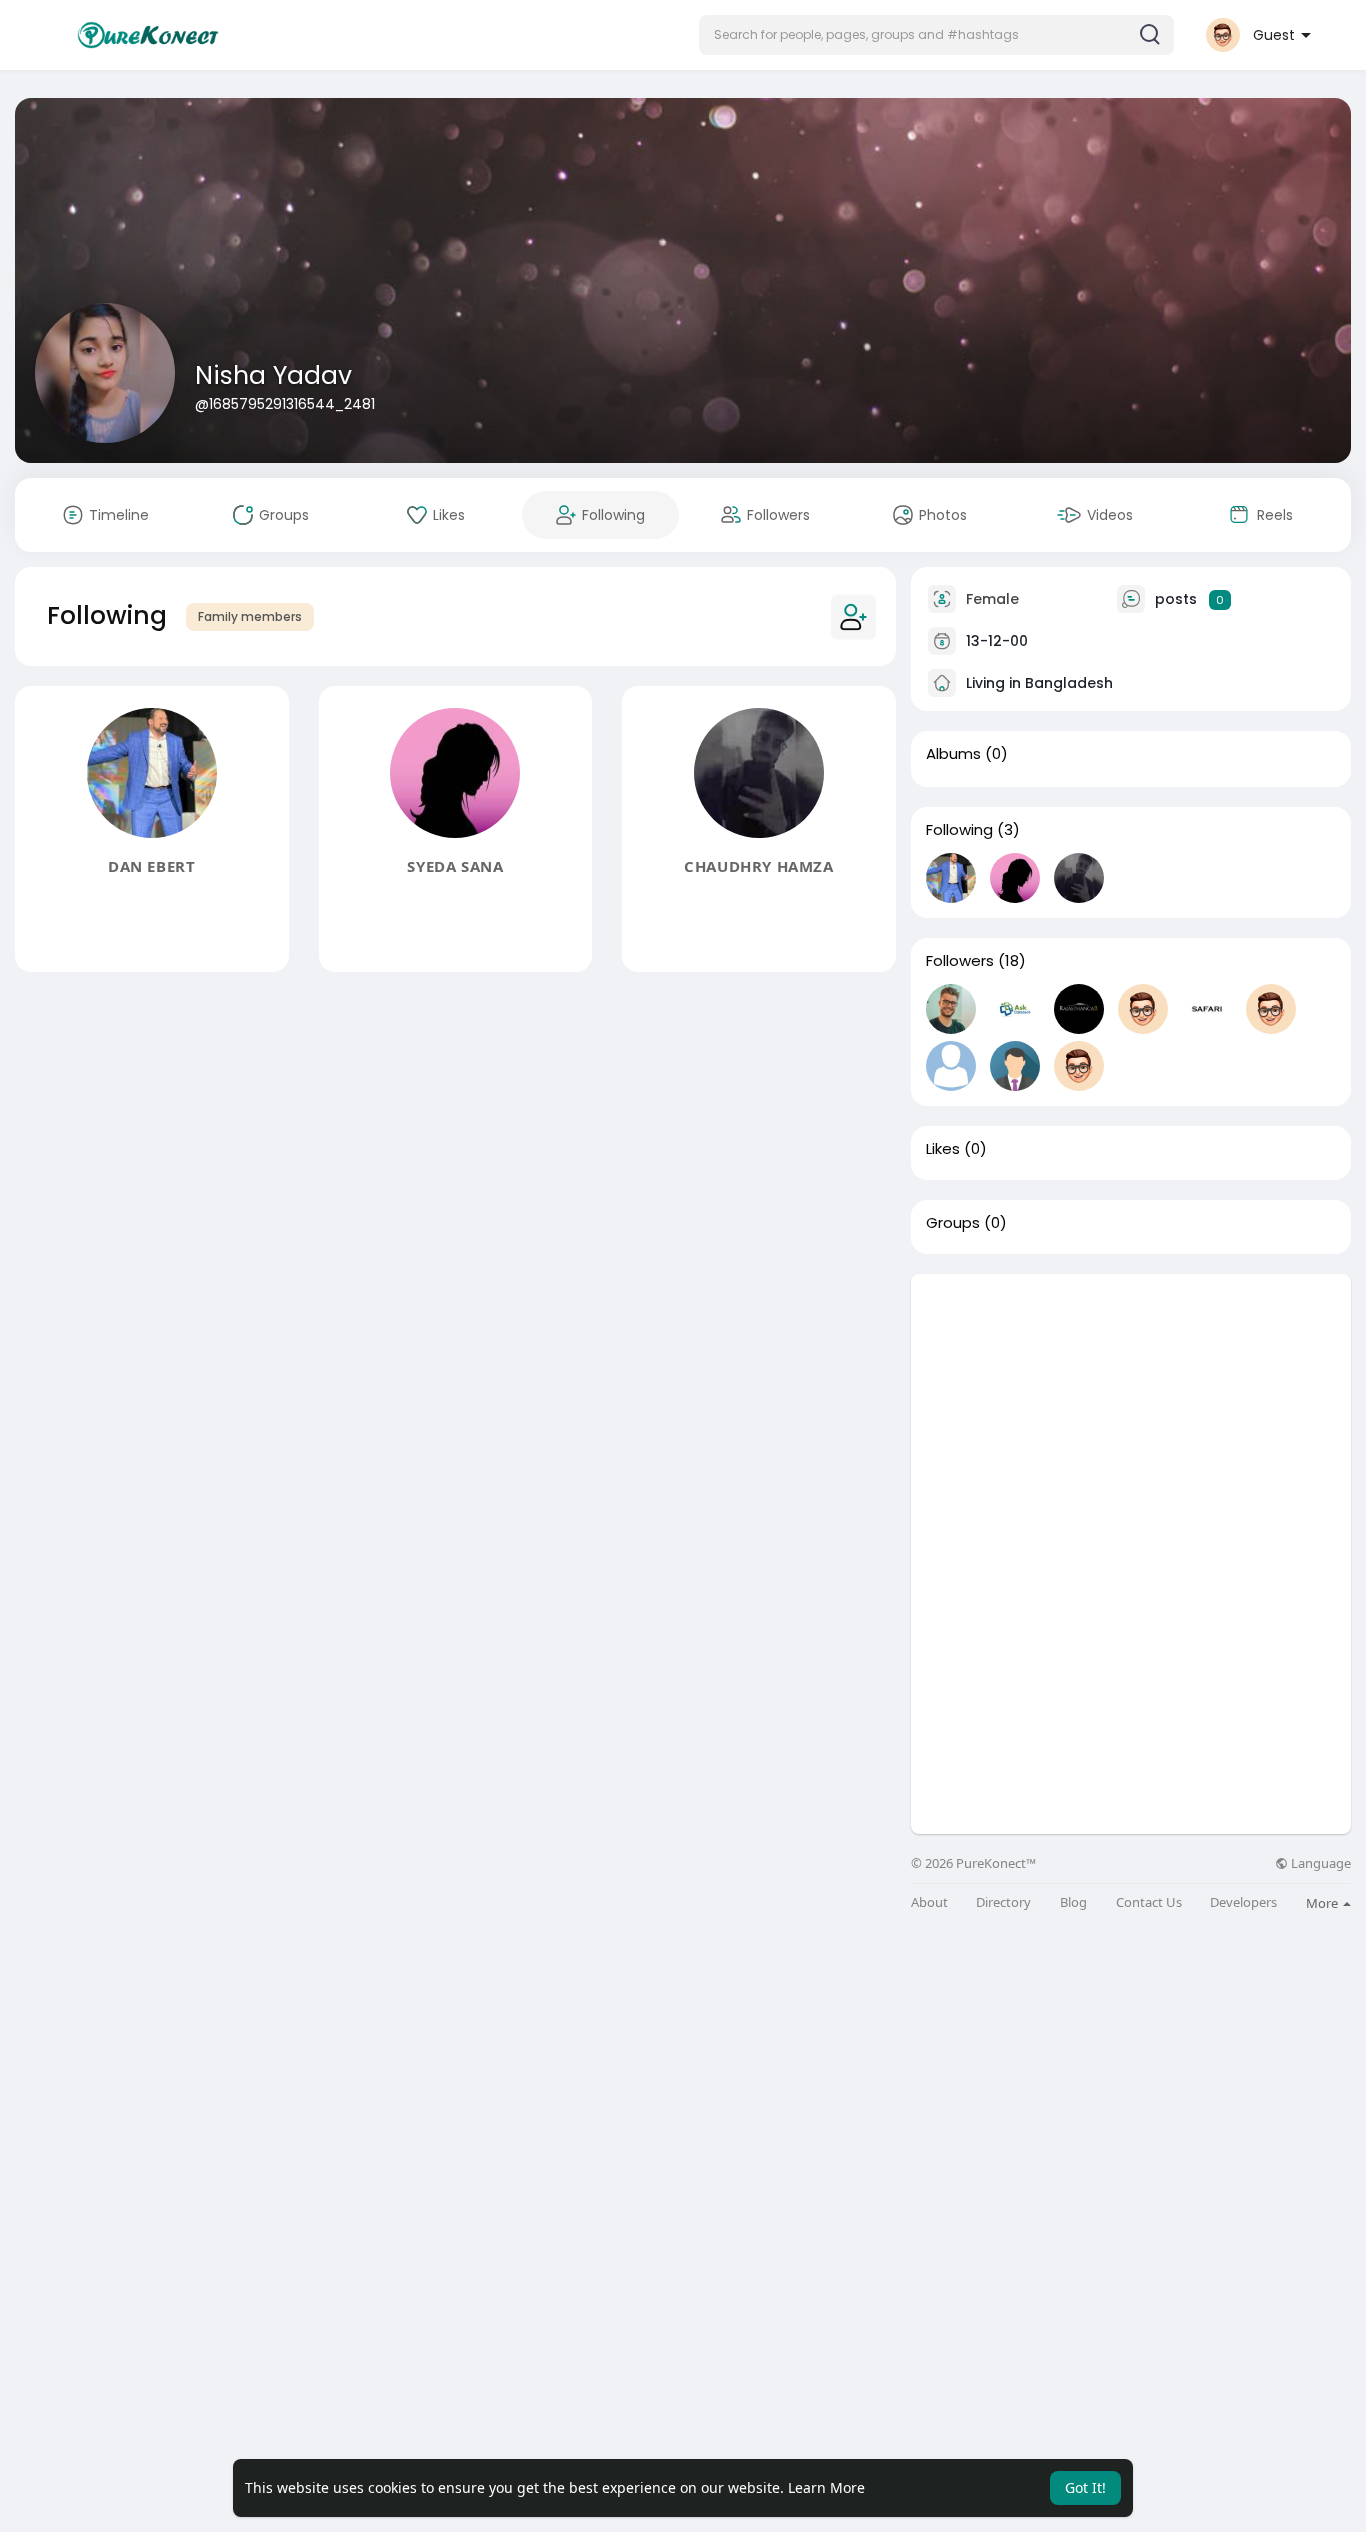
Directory (1003, 1902)
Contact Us (1149, 1902)
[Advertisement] (1131, 1414)
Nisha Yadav (273, 375)
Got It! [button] (1085, 2487)
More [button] (1323, 1903)
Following (959, 830)
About (929, 1902)
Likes (943, 1149)
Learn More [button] (826, 2487)
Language (1319, 1863)
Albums (953, 754)
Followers (960, 961)
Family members (250, 616)
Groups (953, 1223)
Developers (1243, 1902)
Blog (1073, 1902)
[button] (936, 35)
